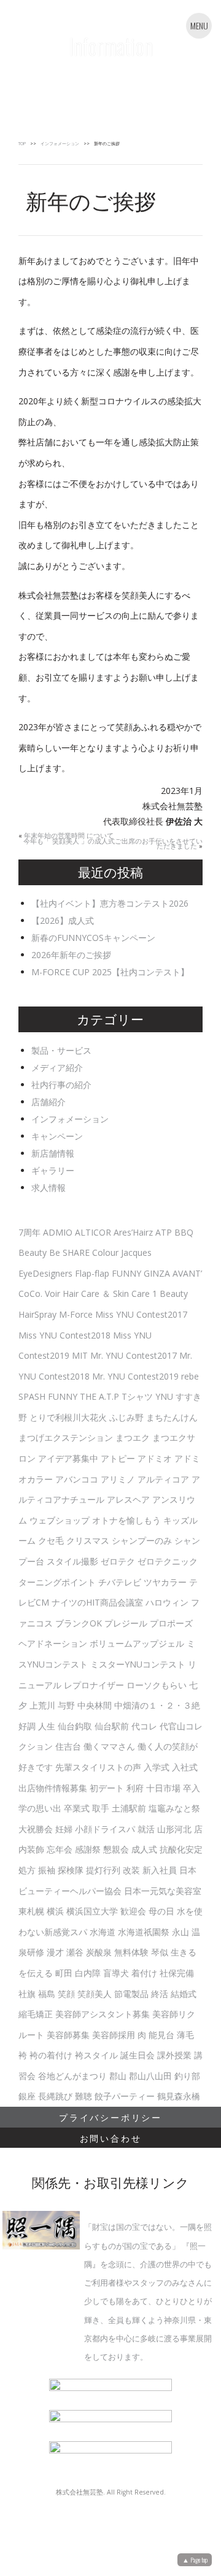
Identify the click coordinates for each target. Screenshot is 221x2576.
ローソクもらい (157, 1685)
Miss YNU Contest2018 (64, 1335)
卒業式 (77, 1808)
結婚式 (184, 1994)
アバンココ (77, 1479)
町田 (64, 1973)
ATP (164, 1232)
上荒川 (42, 1705)
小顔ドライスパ (105, 1829)
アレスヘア (128, 1499)
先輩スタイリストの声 (98, 1767)
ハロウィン (167, 1602)
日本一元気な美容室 (163, 1891)
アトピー (118, 1458)
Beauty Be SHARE (54, 1252)
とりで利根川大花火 (68, 1417)
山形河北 (174, 1829)
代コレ (144, 1726)
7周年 (29, 1232)
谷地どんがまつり (72, 2076)
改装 (131, 1870)
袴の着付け (51, 2055)
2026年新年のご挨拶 (71, 955)
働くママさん (109, 1746)
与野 (66, 1705)
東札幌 (31, 1911)
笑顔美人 (95, 1994)
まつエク (133, 1437)
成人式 (144, 1849)
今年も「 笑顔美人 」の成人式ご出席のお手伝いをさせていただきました (113, 844)
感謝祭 (88, 1849)
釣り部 (187, 2076)
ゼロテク (118, 1561)
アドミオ (155, 1458)
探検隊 (71, 1870)
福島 (47, 1994)
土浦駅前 (129, 1808)
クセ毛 (51, 1540)
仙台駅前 (112, 1726)
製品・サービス (61, 1050)
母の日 (161, 1911)
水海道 (103, 1932)
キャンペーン (57, 1136)
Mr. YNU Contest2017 (134, 1355)
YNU (164, 1396)
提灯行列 (103, 1870)
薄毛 (185, 2035)
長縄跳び (55, 2096)
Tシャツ (137, 1396)
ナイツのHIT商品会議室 (97, 1602)
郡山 (118, 2076)
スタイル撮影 (72, 1561)
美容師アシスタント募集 (103, 2014)
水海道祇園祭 (144, 1932)
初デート (107, 1788)
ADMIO (58, 1232)
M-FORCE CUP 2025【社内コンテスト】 (110, 972)
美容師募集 (68, 2035)
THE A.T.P (99, 1396)
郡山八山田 (150, 2076)
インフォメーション (60, 144)
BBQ (184, 1232)
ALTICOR (93, 1232)
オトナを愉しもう (126, 1520)
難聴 (83, 2096)
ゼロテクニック (168, 1561)
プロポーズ (171, 1623)
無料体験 (131, 1952)
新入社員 (160, 1870)
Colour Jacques (122, 1252)
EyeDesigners (45, 1273)
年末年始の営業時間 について (69, 836)
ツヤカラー (165, 1582)
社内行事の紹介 (61, 1085)
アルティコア (163, 1479)
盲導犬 (116, 1973)
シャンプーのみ (142, 1540)
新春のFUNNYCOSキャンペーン (93, 938)
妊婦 (64, 1829)
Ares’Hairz (133, 1232)
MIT (80, 1355)
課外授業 (174, 2055)
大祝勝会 (36, 1829)
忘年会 (60, 1849)
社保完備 (177, 1973)
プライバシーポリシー (110, 2117)
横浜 (55, 1911)
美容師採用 (114, 2035)
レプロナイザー (94, 1685)
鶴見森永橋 (179, 2096)
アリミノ (118, 1479)
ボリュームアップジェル (137, 1643)
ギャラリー (53, 1170)
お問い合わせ (111, 2138)
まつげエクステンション (66, 1437)
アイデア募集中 (68, 1458)
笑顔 (66, 1994)
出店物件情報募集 (53, 1788)
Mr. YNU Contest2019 (135, 1376)
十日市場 (163, 1788)
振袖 (47, 1870)
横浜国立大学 (92, 1911)
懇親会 (116, 1849)
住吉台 (68, 1746)
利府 (135, 1788)
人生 (47, 1726)
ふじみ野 (126, 1417)
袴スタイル (96, 2055)
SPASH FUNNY (48, 1396)
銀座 (27, 2096)
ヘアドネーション (53, 1643)
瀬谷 (75, 1952)
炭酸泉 (99, 1952)
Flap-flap (92, 1273)
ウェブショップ (60, 1520)
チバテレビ (120, 1582)
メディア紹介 (57, 1067)
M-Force (76, 1314)
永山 (180, 1932)
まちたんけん (172, 1417)
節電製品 (131, 1994)
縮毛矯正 (36, 2014)
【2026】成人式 (63, 920)
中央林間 (95, 1705)
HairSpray (37, 1314)
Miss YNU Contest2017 (141, 1314)
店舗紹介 (48, 1102)
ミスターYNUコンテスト (138, 1664)
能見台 (161, 2035)
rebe (190, 1376)
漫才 (55, 1952)
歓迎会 (133, 1911)
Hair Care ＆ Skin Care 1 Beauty (125, 1294)
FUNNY (126, 1273)
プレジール (126, 1623)
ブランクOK (79, 1623)
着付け (144, 1973)
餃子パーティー (125, 2096)
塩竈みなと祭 (174, 1808)
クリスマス (88, 1540)
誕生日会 (138, 2055)
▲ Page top (195, 2559)
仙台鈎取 (75, 1726)
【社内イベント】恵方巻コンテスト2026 (110, 903)
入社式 (185, 1767)
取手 (101, 1808)
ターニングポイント (57, 1582)
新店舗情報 (53, 1153)
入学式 (157, 1767)
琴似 (160, 1952)
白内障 (88, 1973)
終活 (160, 1994)
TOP (22, 144)
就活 (146, 1829)
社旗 (27, 1994)
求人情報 (48, 1188)
